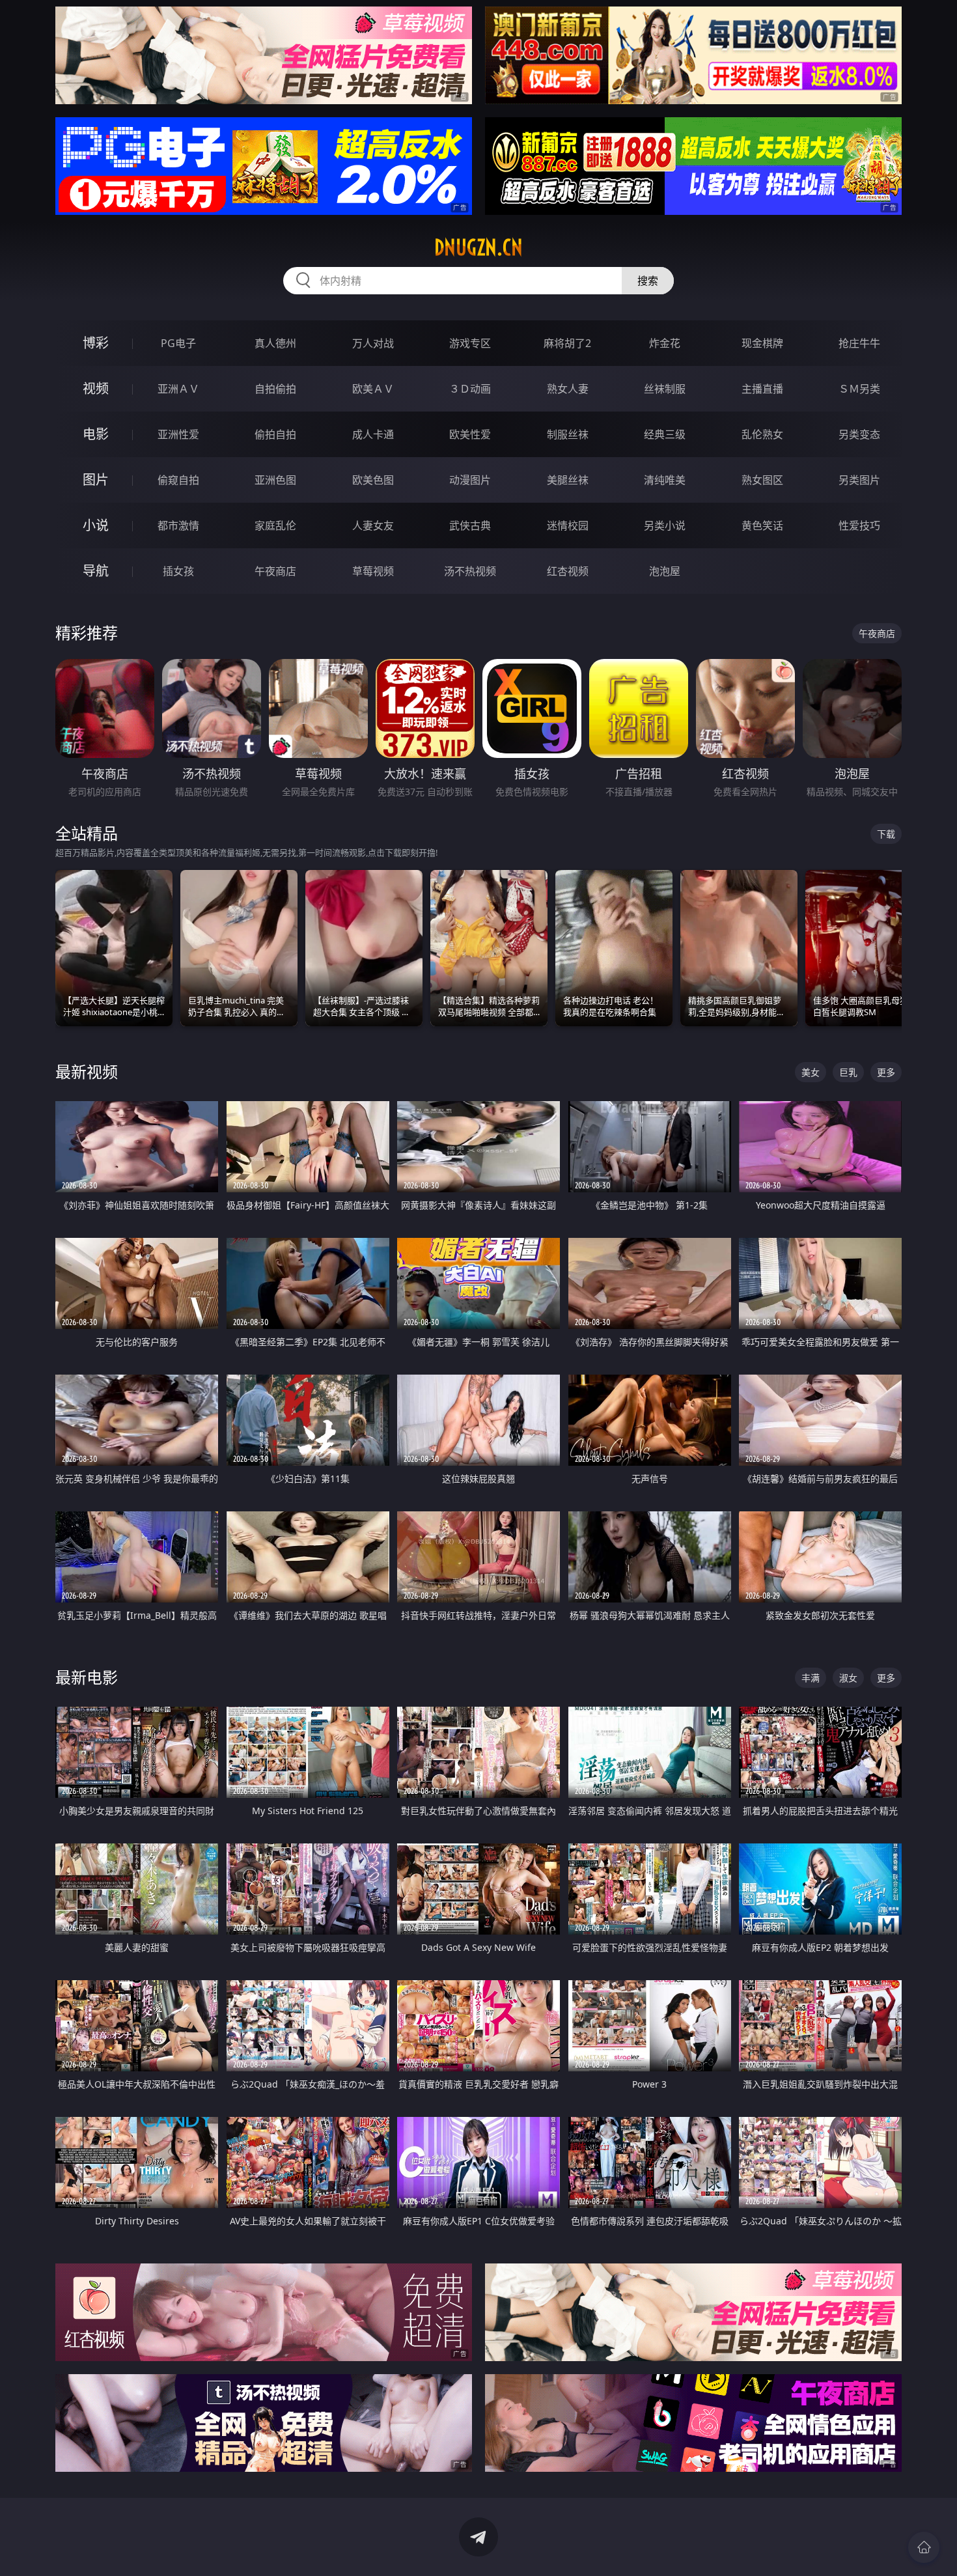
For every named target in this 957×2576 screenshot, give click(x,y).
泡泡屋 (665, 571)
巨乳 (848, 1072)
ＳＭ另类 (859, 389)
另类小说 (665, 525)
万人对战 (373, 343)
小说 (96, 525)
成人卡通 (373, 434)
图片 (96, 480)
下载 (886, 834)
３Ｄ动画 (470, 389)
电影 (96, 434)
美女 (811, 1072)
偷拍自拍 (275, 434)
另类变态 (859, 434)
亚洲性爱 (178, 434)
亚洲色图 (275, 480)
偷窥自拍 (178, 480)
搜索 (648, 281)
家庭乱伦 (275, 525)
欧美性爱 (470, 434)
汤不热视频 (470, 571)
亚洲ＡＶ (178, 389)
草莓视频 (373, 571)
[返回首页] (924, 2547)
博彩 (96, 343)
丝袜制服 (665, 389)
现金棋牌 (762, 343)
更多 (886, 1072)
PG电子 (178, 343)
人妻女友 (373, 525)
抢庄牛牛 (859, 343)
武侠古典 (470, 525)
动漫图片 (470, 480)
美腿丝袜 (568, 480)
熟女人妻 (568, 389)
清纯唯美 (665, 480)
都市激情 (178, 525)
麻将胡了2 (567, 343)
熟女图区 (762, 480)
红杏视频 (568, 571)
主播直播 (762, 389)
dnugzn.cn (478, 247)
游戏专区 (470, 343)
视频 (96, 388)
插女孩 (178, 571)
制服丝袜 (568, 434)
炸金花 (665, 343)
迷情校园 (568, 525)
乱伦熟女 (762, 434)
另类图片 (859, 480)
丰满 (811, 1678)
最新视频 (87, 1071)
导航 (96, 571)
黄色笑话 (762, 525)
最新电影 (87, 1677)
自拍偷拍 (275, 389)
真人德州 (275, 343)
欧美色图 (373, 480)
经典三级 (665, 434)
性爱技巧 (859, 525)
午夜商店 (275, 571)
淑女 (848, 1678)
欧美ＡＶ (373, 389)
